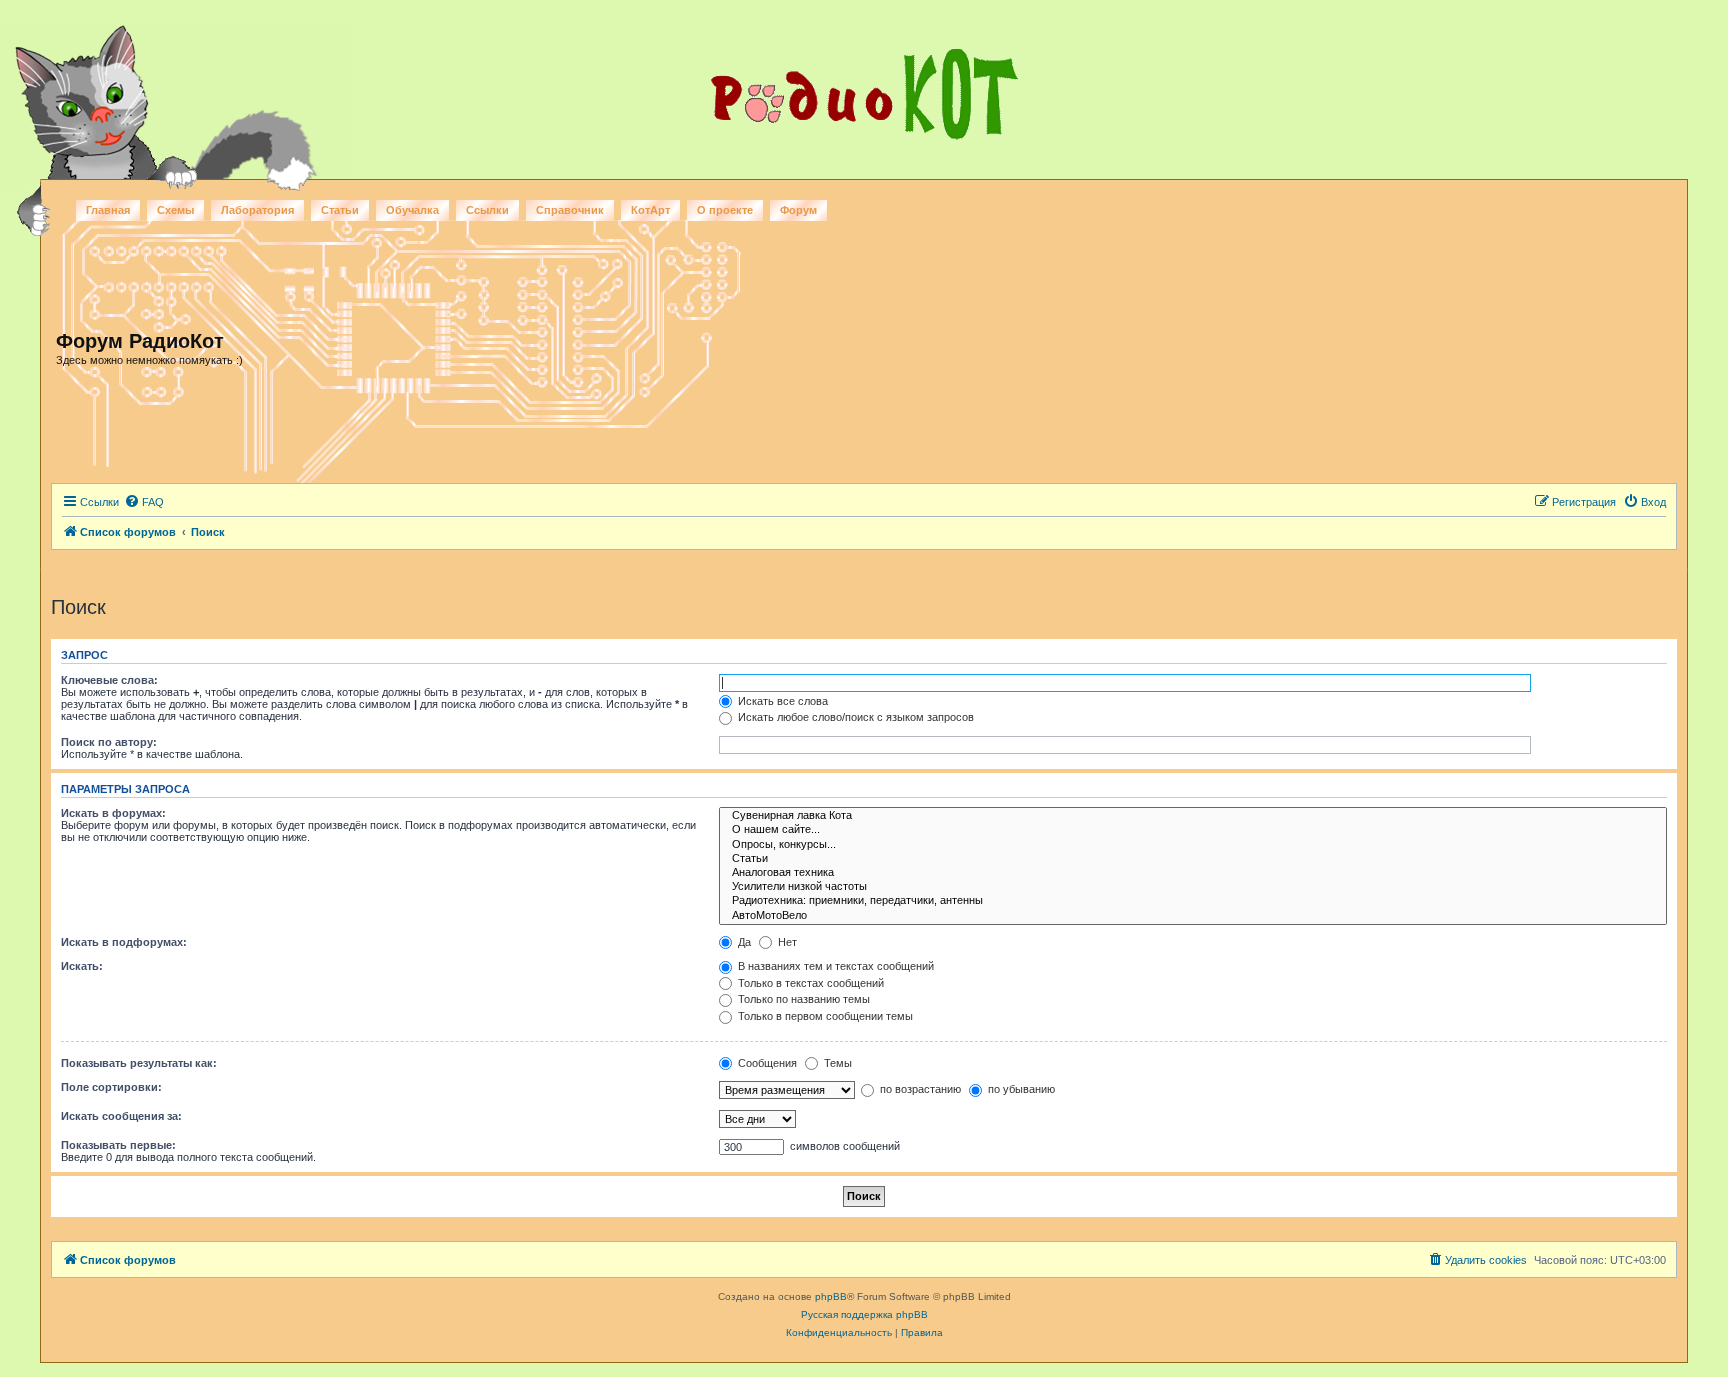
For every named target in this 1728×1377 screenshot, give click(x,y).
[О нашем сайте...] (1193, 830)
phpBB (831, 1296)
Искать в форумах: (113, 813)
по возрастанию (919, 1089)
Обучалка (412, 210)
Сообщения (766, 1063)
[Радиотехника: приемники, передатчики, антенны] (1193, 901)
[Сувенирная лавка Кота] (1193, 816)
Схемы (175, 210)
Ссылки (487, 210)
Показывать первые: (118, 1145)
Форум (798, 210)
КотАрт (650, 210)
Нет (786, 942)
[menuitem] (144, 502)
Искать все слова (781, 701)
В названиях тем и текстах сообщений (834, 966)
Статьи (340, 210)
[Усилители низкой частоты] (1193, 887)
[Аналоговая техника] (1193, 873)
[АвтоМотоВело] (1193, 916)
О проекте (725, 210)
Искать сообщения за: (121, 1116)
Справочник (570, 210)
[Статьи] (1193, 859)
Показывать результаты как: (139, 1063)
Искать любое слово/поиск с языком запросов (854, 717)
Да (743, 942)
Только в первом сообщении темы (824, 1016)
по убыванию (1020, 1089)
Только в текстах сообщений (809, 983)
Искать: (82, 966)
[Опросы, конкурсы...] (1193, 845)
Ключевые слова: (109, 680)
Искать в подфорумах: (124, 942)
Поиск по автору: (109, 742)
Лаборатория (257, 210)
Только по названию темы (802, 999)
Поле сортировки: (111, 1087)
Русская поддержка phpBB (864, 1314)
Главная (108, 210)
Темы (836, 1063)
